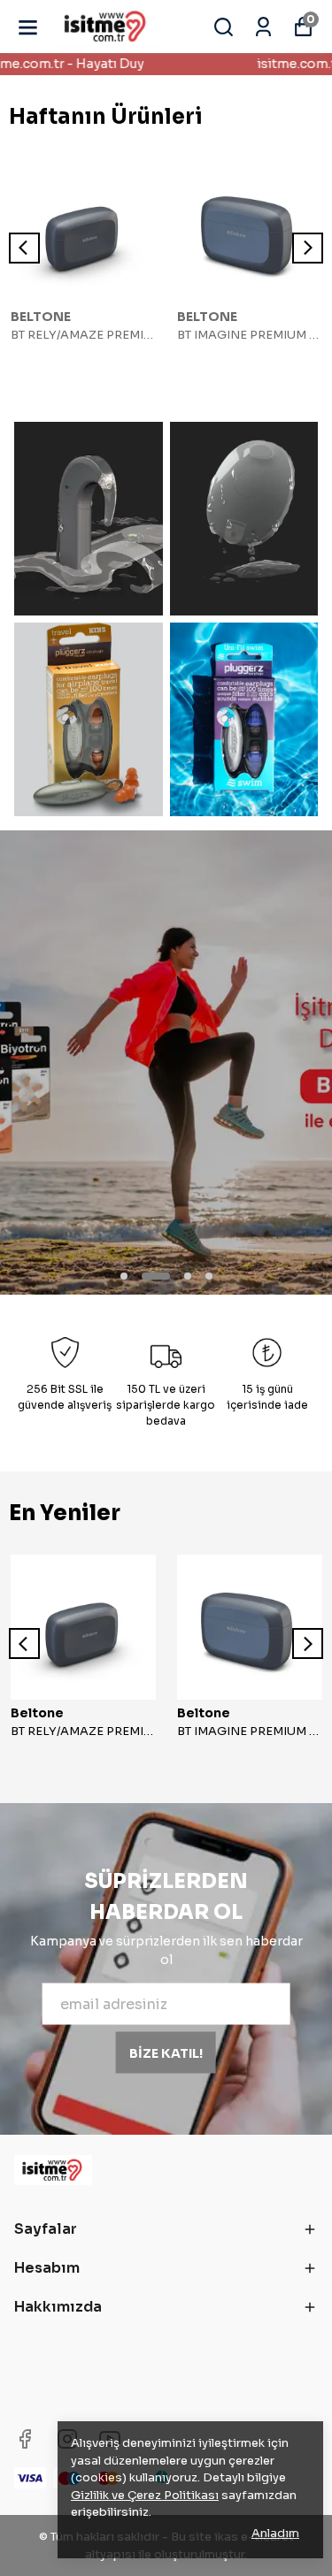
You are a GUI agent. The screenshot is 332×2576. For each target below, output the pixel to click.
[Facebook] (25, 2439)
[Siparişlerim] (263, 27)
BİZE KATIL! (166, 2052)
